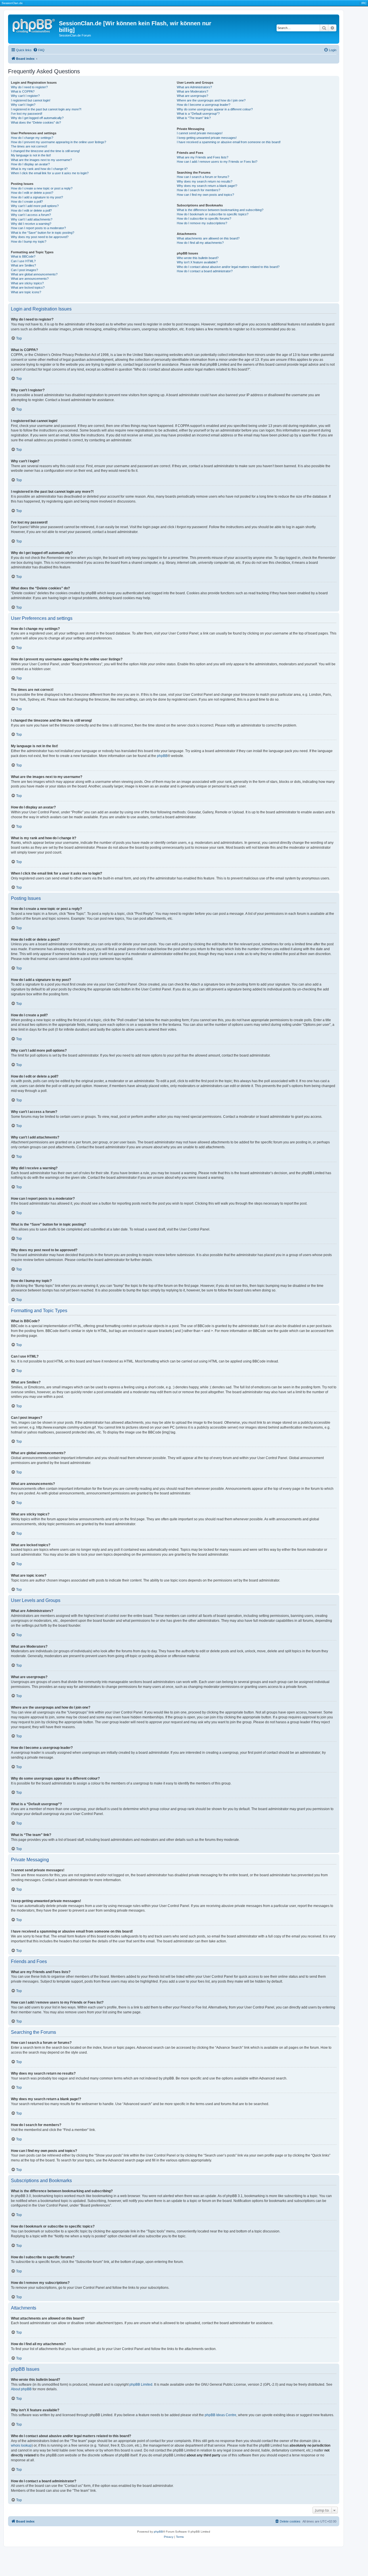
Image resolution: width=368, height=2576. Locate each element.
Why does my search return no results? (205, 181)
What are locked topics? (28, 287)
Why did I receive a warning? (31, 224)
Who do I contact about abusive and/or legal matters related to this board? (228, 267)
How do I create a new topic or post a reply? (42, 188)
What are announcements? (30, 279)
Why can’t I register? (25, 96)
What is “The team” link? (194, 118)
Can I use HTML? (23, 261)
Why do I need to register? (29, 87)
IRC (364, 3)
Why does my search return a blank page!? (207, 186)
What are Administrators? (194, 87)
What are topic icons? (26, 292)
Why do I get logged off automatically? (37, 118)
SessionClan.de (12, 3)
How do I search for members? (199, 190)
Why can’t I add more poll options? (35, 206)
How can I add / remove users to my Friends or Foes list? (217, 162)
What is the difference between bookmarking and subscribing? (220, 210)
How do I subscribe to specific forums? (204, 218)
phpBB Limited (141, 2385)
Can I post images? (24, 270)
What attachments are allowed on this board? (208, 238)
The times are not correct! (29, 146)
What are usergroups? (192, 96)
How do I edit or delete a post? (32, 193)
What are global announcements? (34, 274)
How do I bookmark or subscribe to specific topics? (213, 214)
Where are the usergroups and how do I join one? (211, 100)
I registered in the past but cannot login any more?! (46, 109)
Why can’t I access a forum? (31, 215)
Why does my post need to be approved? (40, 237)
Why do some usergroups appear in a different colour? (215, 109)
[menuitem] (39, 50)
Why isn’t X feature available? (197, 262)
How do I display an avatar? (30, 164)
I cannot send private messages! (200, 133)
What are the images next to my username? (41, 160)
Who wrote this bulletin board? (198, 258)
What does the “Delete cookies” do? (36, 122)
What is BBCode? (23, 256)
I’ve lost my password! (27, 114)
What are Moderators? (192, 91)
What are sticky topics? (27, 283)
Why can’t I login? (23, 105)
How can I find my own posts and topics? (205, 195)
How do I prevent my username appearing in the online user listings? (59, 142)
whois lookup (21, 2445)
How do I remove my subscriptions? (202, 223)
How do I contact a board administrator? (205, 271)
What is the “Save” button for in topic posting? (43, 233)
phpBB (162, 756)
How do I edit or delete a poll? (31, 210)
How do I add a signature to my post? (37, 197)
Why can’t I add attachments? (32, 219)
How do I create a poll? (27, 202)
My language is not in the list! (31, 155)
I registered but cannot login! (31, 100)
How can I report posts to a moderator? (38, 228)
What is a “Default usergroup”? (198, 114)
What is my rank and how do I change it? (39, 169)
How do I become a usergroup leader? (204, 105)
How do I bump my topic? (29, 241)
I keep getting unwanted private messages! (207, 138)
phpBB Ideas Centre (221, 2415)
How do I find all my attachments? (200, 243)
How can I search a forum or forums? (203, 177)
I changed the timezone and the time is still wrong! (45, 151)
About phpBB (21, 2389)
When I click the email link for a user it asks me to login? (50, 173)
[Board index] (34, 25)
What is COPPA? (23, 91)
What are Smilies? (23, 265)
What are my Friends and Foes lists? (203, 157)
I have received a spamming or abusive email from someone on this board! (229, 142)
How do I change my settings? (32, 138)
